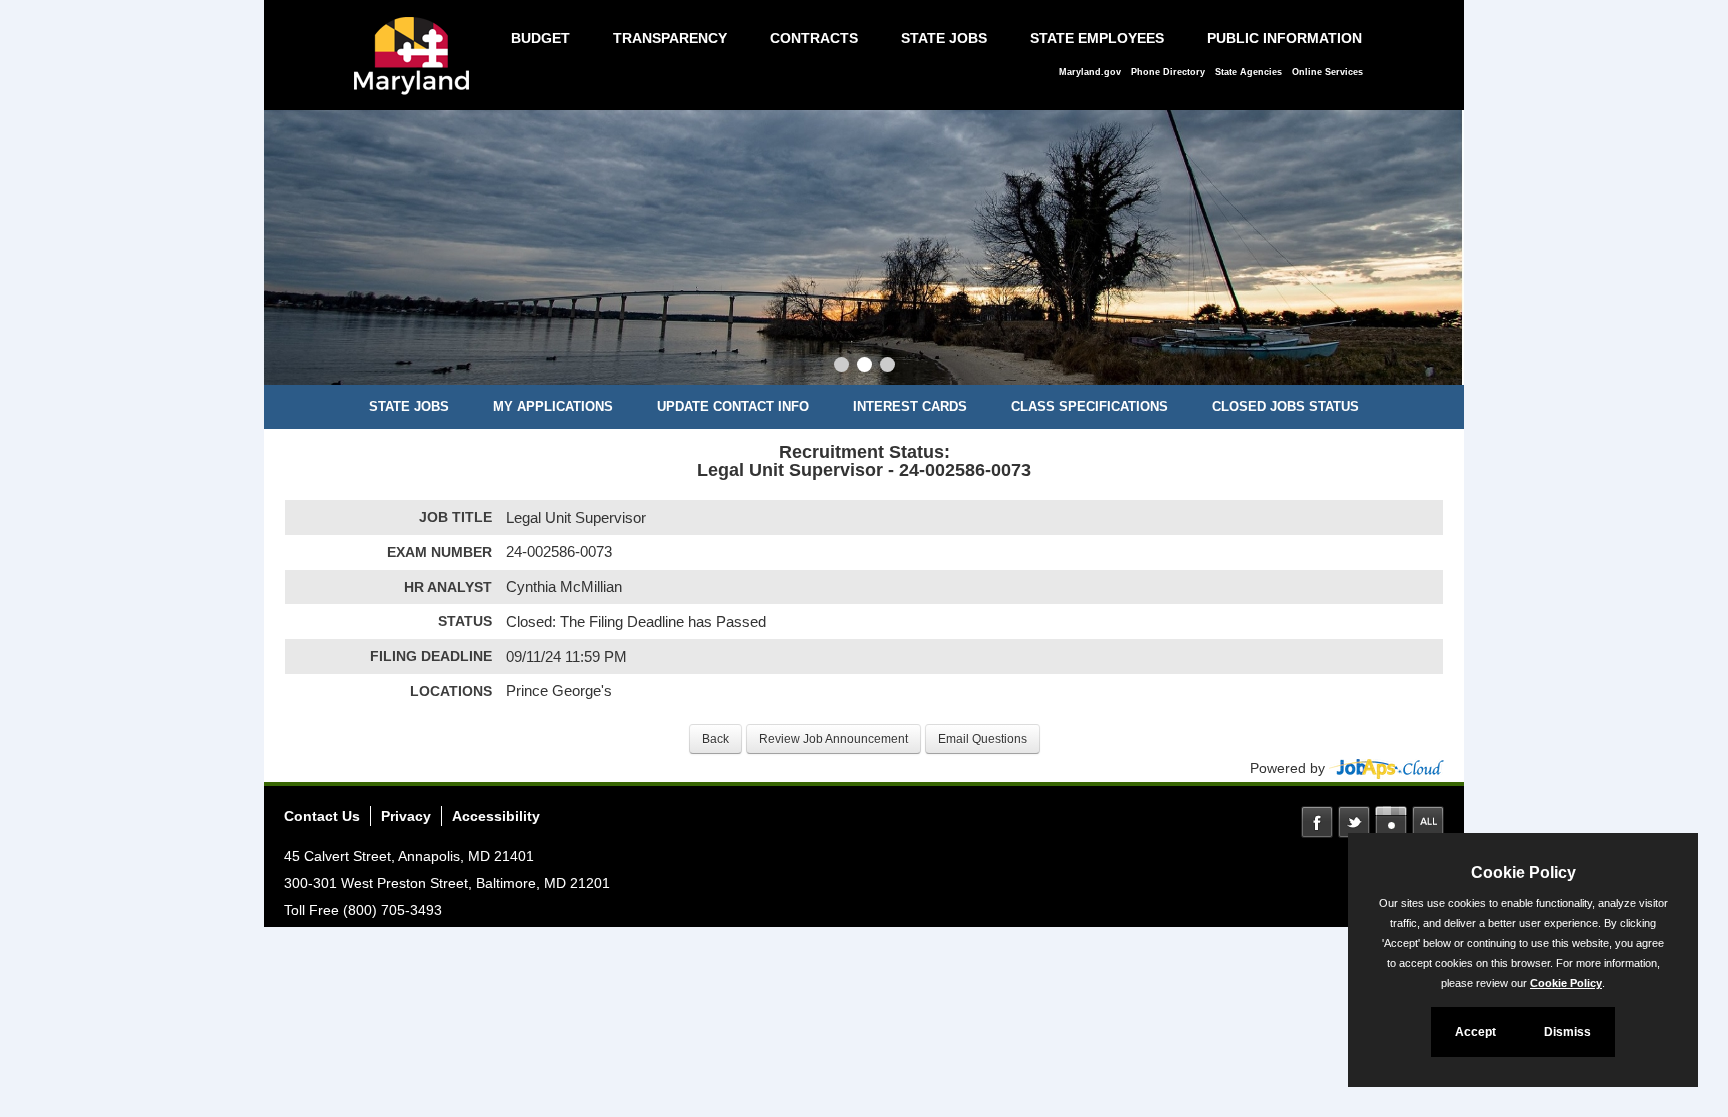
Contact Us (322, 816)
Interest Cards (910, 406)
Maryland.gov (1090, 72)
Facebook (1317, 822)
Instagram (1391, 822)
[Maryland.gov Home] (417, 66)
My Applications (553, 406)
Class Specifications (1089, 406)
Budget (540, 38)
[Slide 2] (864, 367)
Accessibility (496, 816)
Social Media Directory (1428, 822)
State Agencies (1248, 72)
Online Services (1327, 72)
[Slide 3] (887, 367)
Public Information (1284, 38)
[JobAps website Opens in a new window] (1386, 768)
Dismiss (1567, 1032)
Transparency (670, 38)
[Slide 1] (841, 367)
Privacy (406, 816)
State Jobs (944, 38)
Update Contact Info (733, 406)
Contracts (814, 38)
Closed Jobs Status (1285, 406)
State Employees (1097, 38)
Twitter (1354, 822)
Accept (1475, 1032)
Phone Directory (1168, 72)
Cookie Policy (1566, 983)
